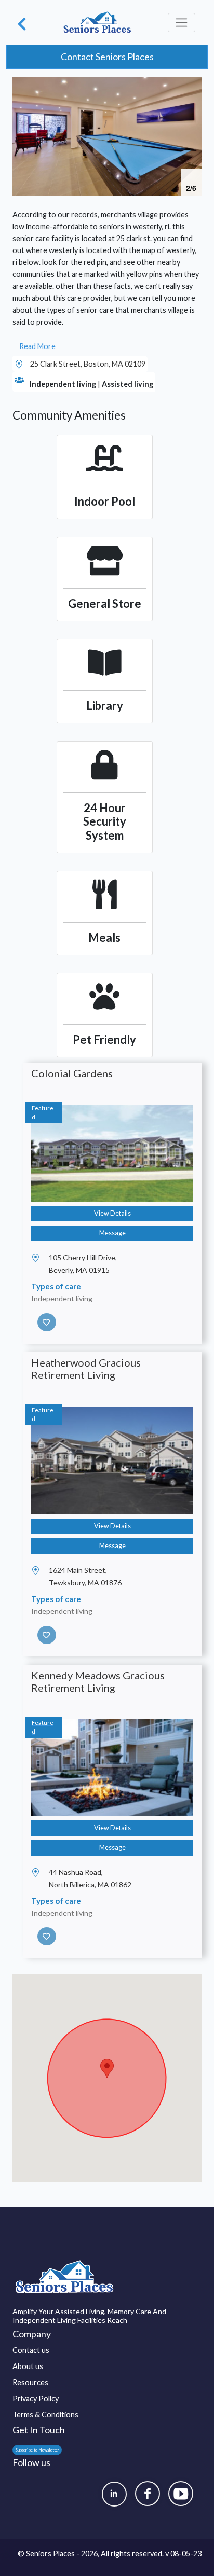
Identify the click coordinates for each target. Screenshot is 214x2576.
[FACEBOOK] (148, 2494)
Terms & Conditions (45, 2414)
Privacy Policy (36, 2398)
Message (112, 1233)
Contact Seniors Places (107, 57)
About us (28, 2366)
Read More (37, 346)
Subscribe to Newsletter (37, 2450)
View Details (112, 1213)
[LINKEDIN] (114, 2494)
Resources (30, 2382)
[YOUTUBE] (181, 2494)
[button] (192, 87)
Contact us (31, 2350)
